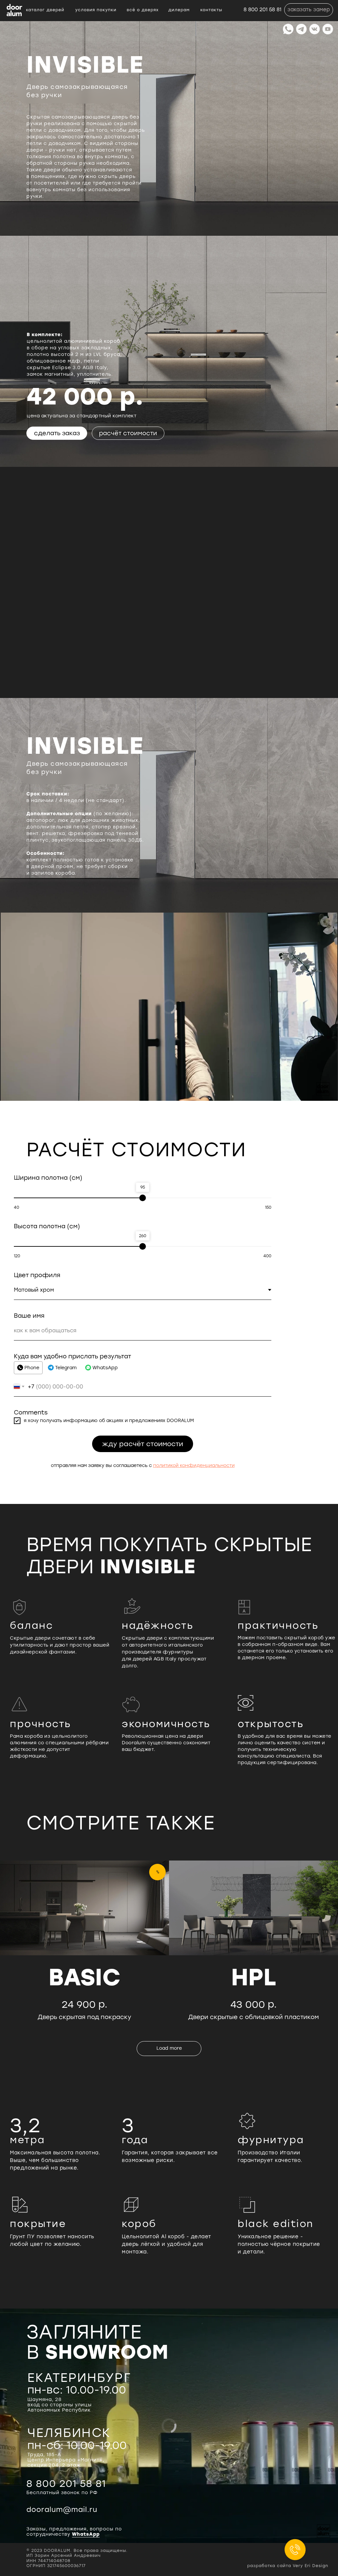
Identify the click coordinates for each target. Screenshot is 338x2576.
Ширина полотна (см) (48, 1178)
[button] (309, 10)
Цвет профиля (37, 1275)
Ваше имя (29, 1316)
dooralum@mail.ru (62, 2509)
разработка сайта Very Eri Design (288, 2566)
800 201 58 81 (66, 2483)
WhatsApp (86, 2534)
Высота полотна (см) (47, 1226)
